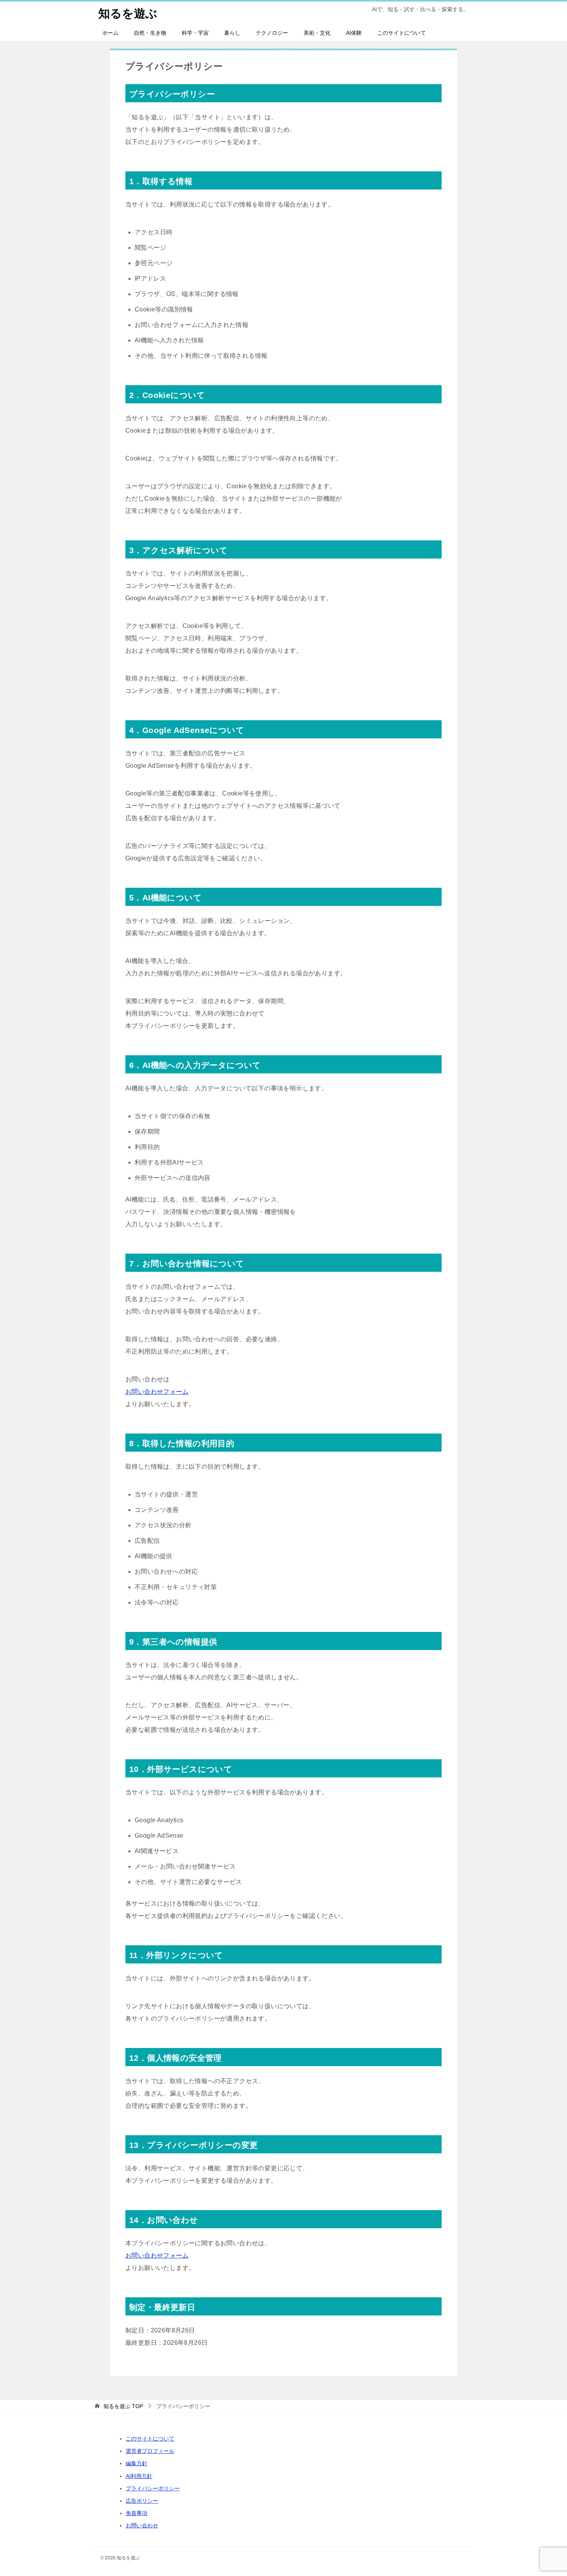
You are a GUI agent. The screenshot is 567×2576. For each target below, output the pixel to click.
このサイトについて (402, 33)
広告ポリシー (142, 2501)
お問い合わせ (142, 2525)
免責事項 (137, 2513)
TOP (123, 2406)
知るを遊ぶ (128, 13)
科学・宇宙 (195, 33)
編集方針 (137, 2463)
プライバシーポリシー (153, 2488)
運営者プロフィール (150, 2451)
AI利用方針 (139, 2476)
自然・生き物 (150, 33)
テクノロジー (272, 33)
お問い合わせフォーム (157, 1392)
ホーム (110, 33)
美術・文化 (317, 33)
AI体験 (354, 33)
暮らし (232, 33)
